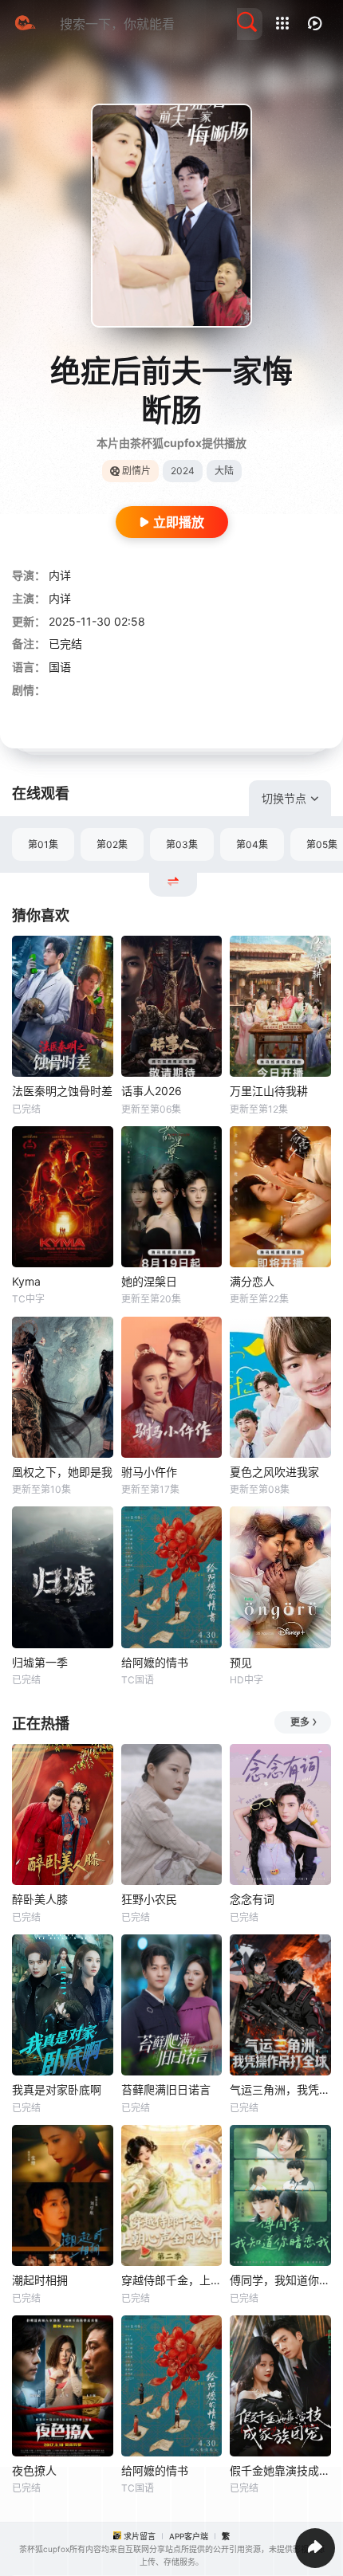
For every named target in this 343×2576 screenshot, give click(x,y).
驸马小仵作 (149, 1472)
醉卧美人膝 (40, 1899)
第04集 (252, 844)
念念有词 (252, 1899)
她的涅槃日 (149, 1281)
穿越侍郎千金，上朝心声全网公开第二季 (172, 2280)
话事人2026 (152, 1091)
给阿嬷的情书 (155, 1662)
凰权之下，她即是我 (62, 1472)
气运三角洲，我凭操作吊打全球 (280, 2089)
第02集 (112, 844)
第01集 (43, 844)
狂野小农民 (149, 1899)
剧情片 (136, 471)
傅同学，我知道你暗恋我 (280, 2280)
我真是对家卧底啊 (57, 2089)
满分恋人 (252, 1281)
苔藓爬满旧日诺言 (166, 2089)
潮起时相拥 (40, 2280)
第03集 (182, 844)
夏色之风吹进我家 (274, 1472)
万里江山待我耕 (269, 1091)
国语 (60, 667)
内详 (60, 575)
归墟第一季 (40, 1662)
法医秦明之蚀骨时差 (62, 1091)
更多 (300, 1722)
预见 (241, 1662)
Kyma (26, 1281)
